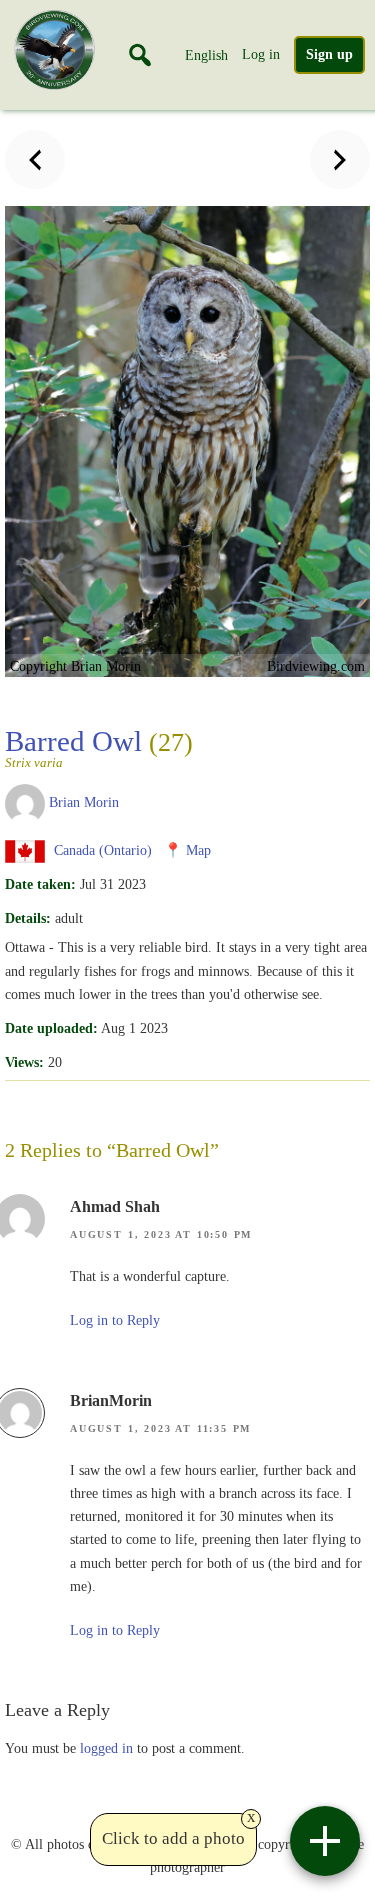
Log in (261, 54)
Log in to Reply (115, 1320)
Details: (28, 918)
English (206, 55)
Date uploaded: (51, 1028)
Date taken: (40, 884)
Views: (24, 1062)
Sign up (329, 54)
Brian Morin (84, 802)
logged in (106, 1748)
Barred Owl (99, 747)
